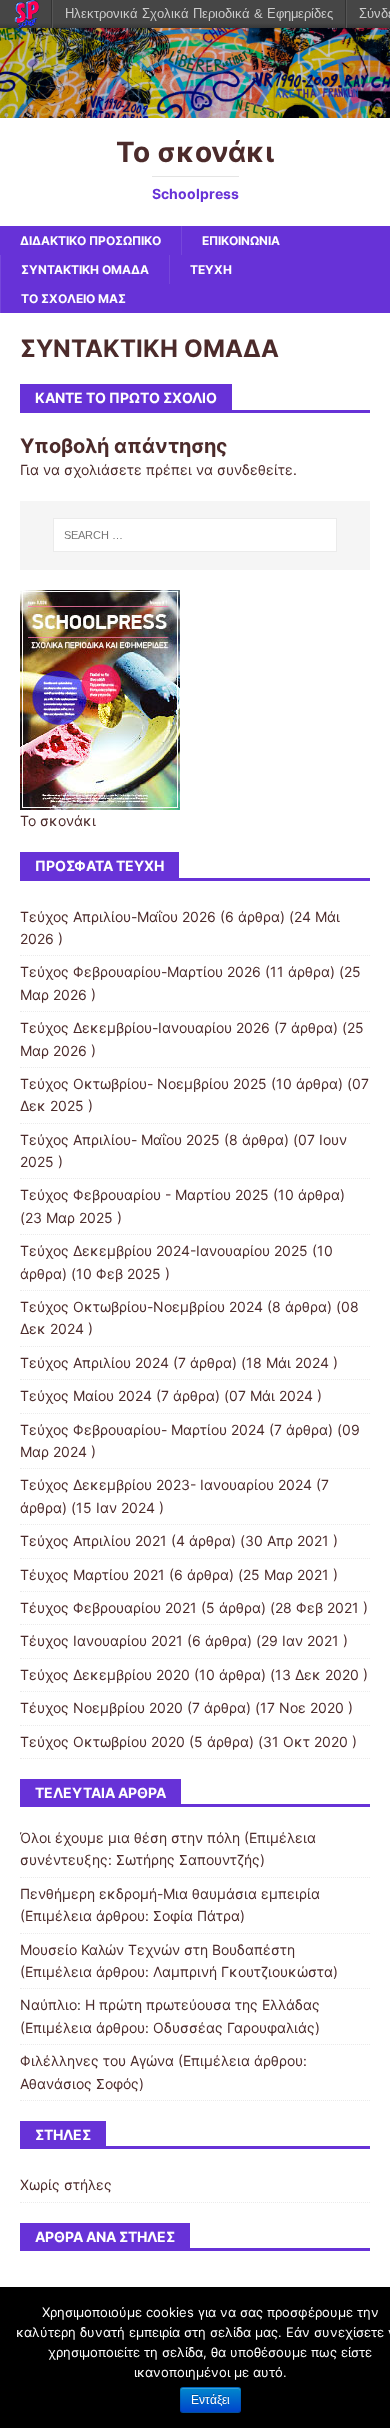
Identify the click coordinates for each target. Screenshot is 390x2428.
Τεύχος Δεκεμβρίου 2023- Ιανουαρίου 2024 (166, 1484)
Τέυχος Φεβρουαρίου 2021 (108, 1607)
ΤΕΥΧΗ (211, 269)
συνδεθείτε (255, 469)
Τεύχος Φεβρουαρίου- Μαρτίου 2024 (142, 1429)
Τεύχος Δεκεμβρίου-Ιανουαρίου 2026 (145, 1027)
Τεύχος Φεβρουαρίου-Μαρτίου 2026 (140, 971)
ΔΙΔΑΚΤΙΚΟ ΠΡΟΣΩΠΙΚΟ (90, 240)
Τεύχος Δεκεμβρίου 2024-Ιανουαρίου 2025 (164, 1250)
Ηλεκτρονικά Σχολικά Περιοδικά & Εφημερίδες (199, 13)
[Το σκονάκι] (195, 106)
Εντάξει (210, 2400)
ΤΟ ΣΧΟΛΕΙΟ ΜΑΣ (73, 298)
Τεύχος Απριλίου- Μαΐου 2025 (120, 1139)
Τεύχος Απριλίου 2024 (94, 1362)
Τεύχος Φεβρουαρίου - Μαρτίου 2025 (144, 1194)
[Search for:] (195, 535)
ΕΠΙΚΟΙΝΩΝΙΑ (241, 240)
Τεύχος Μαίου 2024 (86, 1395)
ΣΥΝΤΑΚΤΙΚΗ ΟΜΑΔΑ (85, 269)
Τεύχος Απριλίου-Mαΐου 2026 (118, 916)
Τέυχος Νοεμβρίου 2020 (101, 1707)
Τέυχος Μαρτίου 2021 (92, 1574)
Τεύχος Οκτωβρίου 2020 (102, 1741)
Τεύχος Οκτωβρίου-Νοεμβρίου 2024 (141, 1306)
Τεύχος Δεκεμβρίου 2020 (105, 1674)
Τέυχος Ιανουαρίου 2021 (101, 1640)
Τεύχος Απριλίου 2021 (93, 1540)
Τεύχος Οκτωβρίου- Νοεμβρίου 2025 (143, 1083)
